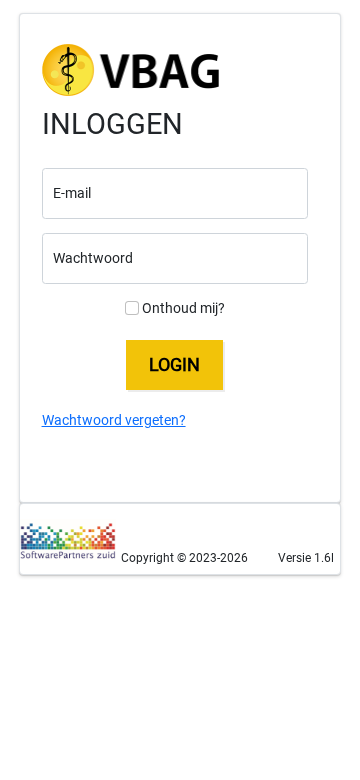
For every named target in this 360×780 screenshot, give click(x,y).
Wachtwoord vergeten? (114, 420)
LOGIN (174, 364)
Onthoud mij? (182, 308)
